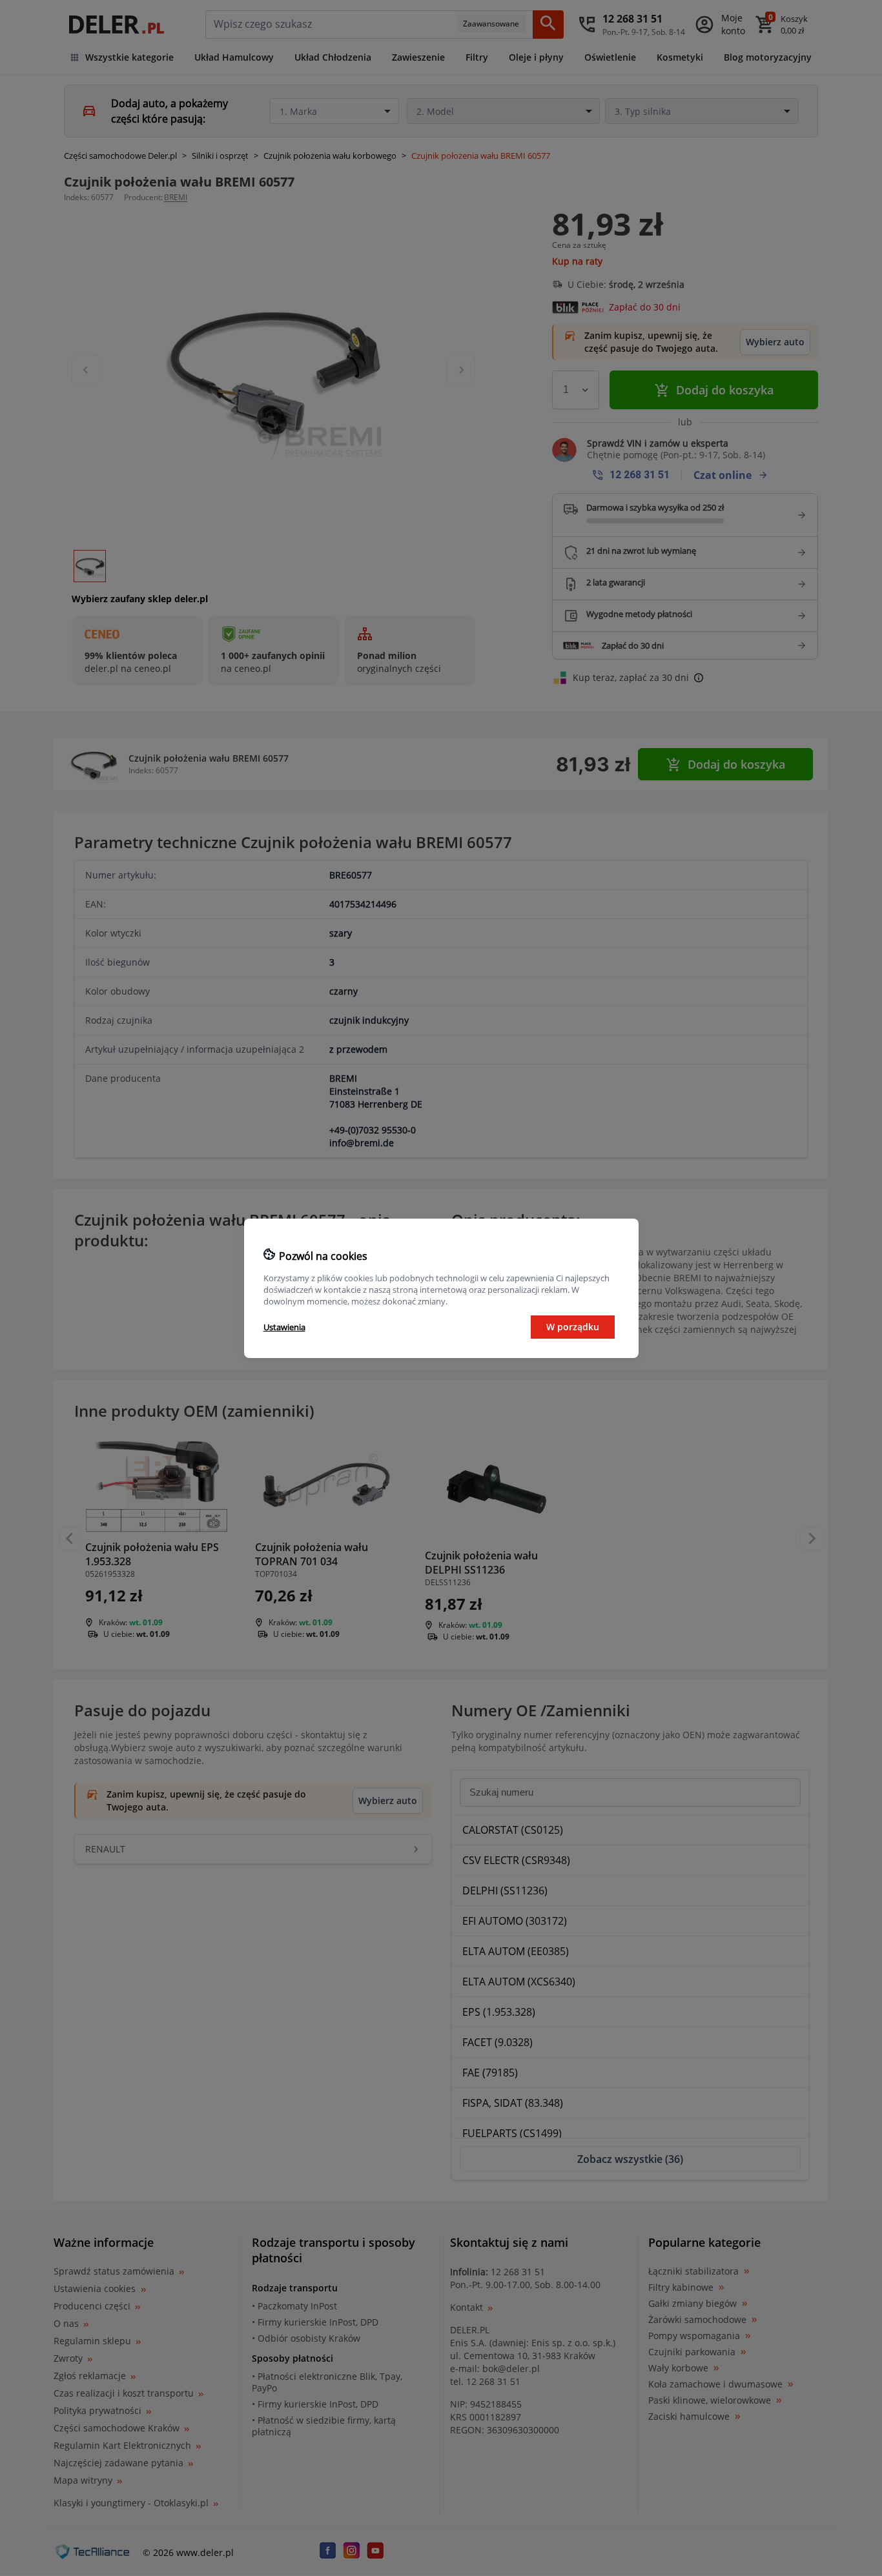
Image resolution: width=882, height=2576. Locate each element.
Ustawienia (284, 1327)
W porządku (573, 1327)
